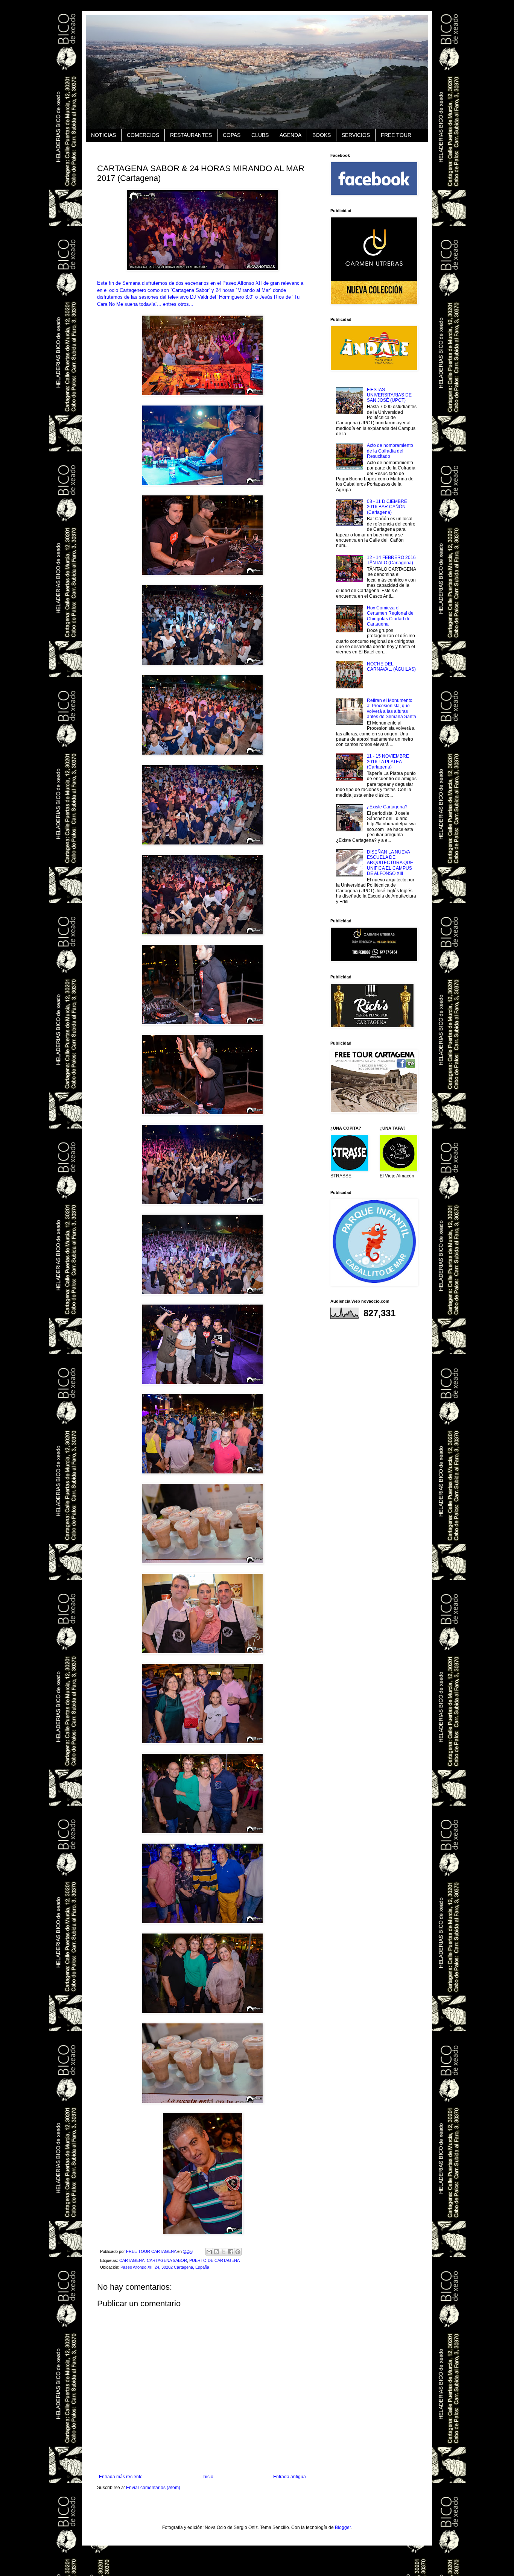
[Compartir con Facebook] (231, 2252)
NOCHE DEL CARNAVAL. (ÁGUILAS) (391, 667)
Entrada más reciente (121, 2477)
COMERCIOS (143, 135)
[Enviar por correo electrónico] (209, 2252)
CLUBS (260, 135)
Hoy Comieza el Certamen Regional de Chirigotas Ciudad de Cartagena (390, 616)
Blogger (343, 2527)
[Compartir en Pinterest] (238, 2252)
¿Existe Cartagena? (387, 807)
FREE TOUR (396, 135)
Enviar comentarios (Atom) (153, 2488)
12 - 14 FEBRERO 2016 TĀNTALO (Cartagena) (391, 560)
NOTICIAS (103, 135)
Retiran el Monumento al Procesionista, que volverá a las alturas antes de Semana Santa (392, 709)
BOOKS (322, 135)
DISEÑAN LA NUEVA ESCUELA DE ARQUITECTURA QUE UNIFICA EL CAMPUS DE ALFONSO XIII (390, 863)
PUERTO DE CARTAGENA (214, 2260)
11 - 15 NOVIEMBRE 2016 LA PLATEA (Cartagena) (388, 762)
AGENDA (290, 135)
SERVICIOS (356, 135)
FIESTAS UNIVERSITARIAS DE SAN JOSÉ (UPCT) (389, 395)
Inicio (208, 2477)
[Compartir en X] (224, 2252)
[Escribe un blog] (216, 2252)
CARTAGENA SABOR (167, 2260)
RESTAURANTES (191, 135)
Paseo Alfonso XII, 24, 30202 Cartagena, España (165, 2267)
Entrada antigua (290, 2477)
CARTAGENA (132, 2260)
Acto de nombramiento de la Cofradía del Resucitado (390, 451)
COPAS (232, 135)
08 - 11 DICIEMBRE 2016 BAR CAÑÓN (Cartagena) (387, 507)
